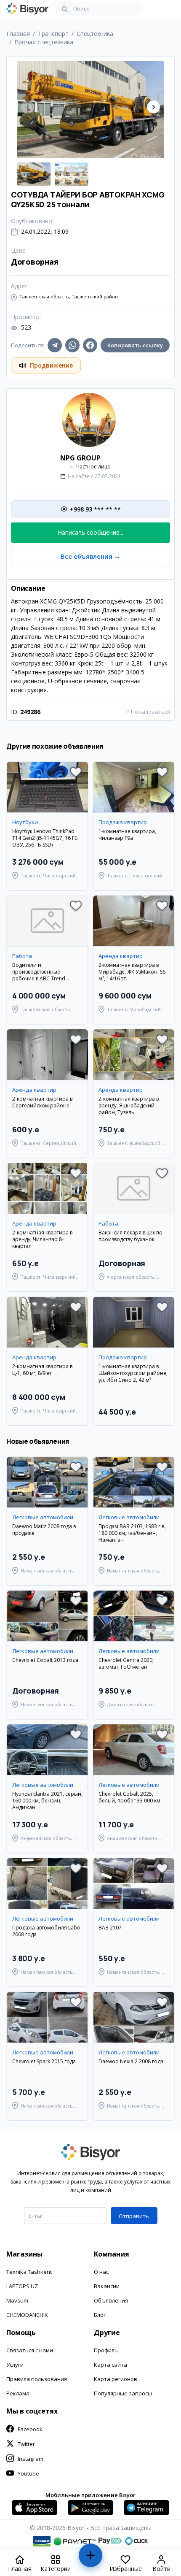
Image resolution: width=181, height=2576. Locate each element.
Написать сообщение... (90, 532)
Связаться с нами (30, 2350)
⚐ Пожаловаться (147, 712)
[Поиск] (65, 9)
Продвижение (51, 365)
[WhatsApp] (72, 345)
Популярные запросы (123, 2393)
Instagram (31, 2459)
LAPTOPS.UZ (22, 2286)
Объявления (111, 2300)
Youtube (28, 2473)
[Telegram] (55, 345)
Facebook (30, 2429)
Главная (18, 34)
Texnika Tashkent (29, 2272)
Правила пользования (37, 2379)
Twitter (26, 2444)
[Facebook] (90, 345)
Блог (100, 2315)
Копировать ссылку (135, 345)
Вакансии (107, 2286)
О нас (101, 2272)
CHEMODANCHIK (27, 2315)
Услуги (15, 2365)
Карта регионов (116, 2379)
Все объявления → (90, 556)
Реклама (18, 2393)
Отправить (134, 2216)
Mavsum (17, 2300)
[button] (153, 107)
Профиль (106, 2350)
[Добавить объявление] (90, 2559)
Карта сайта (110, 2365)
